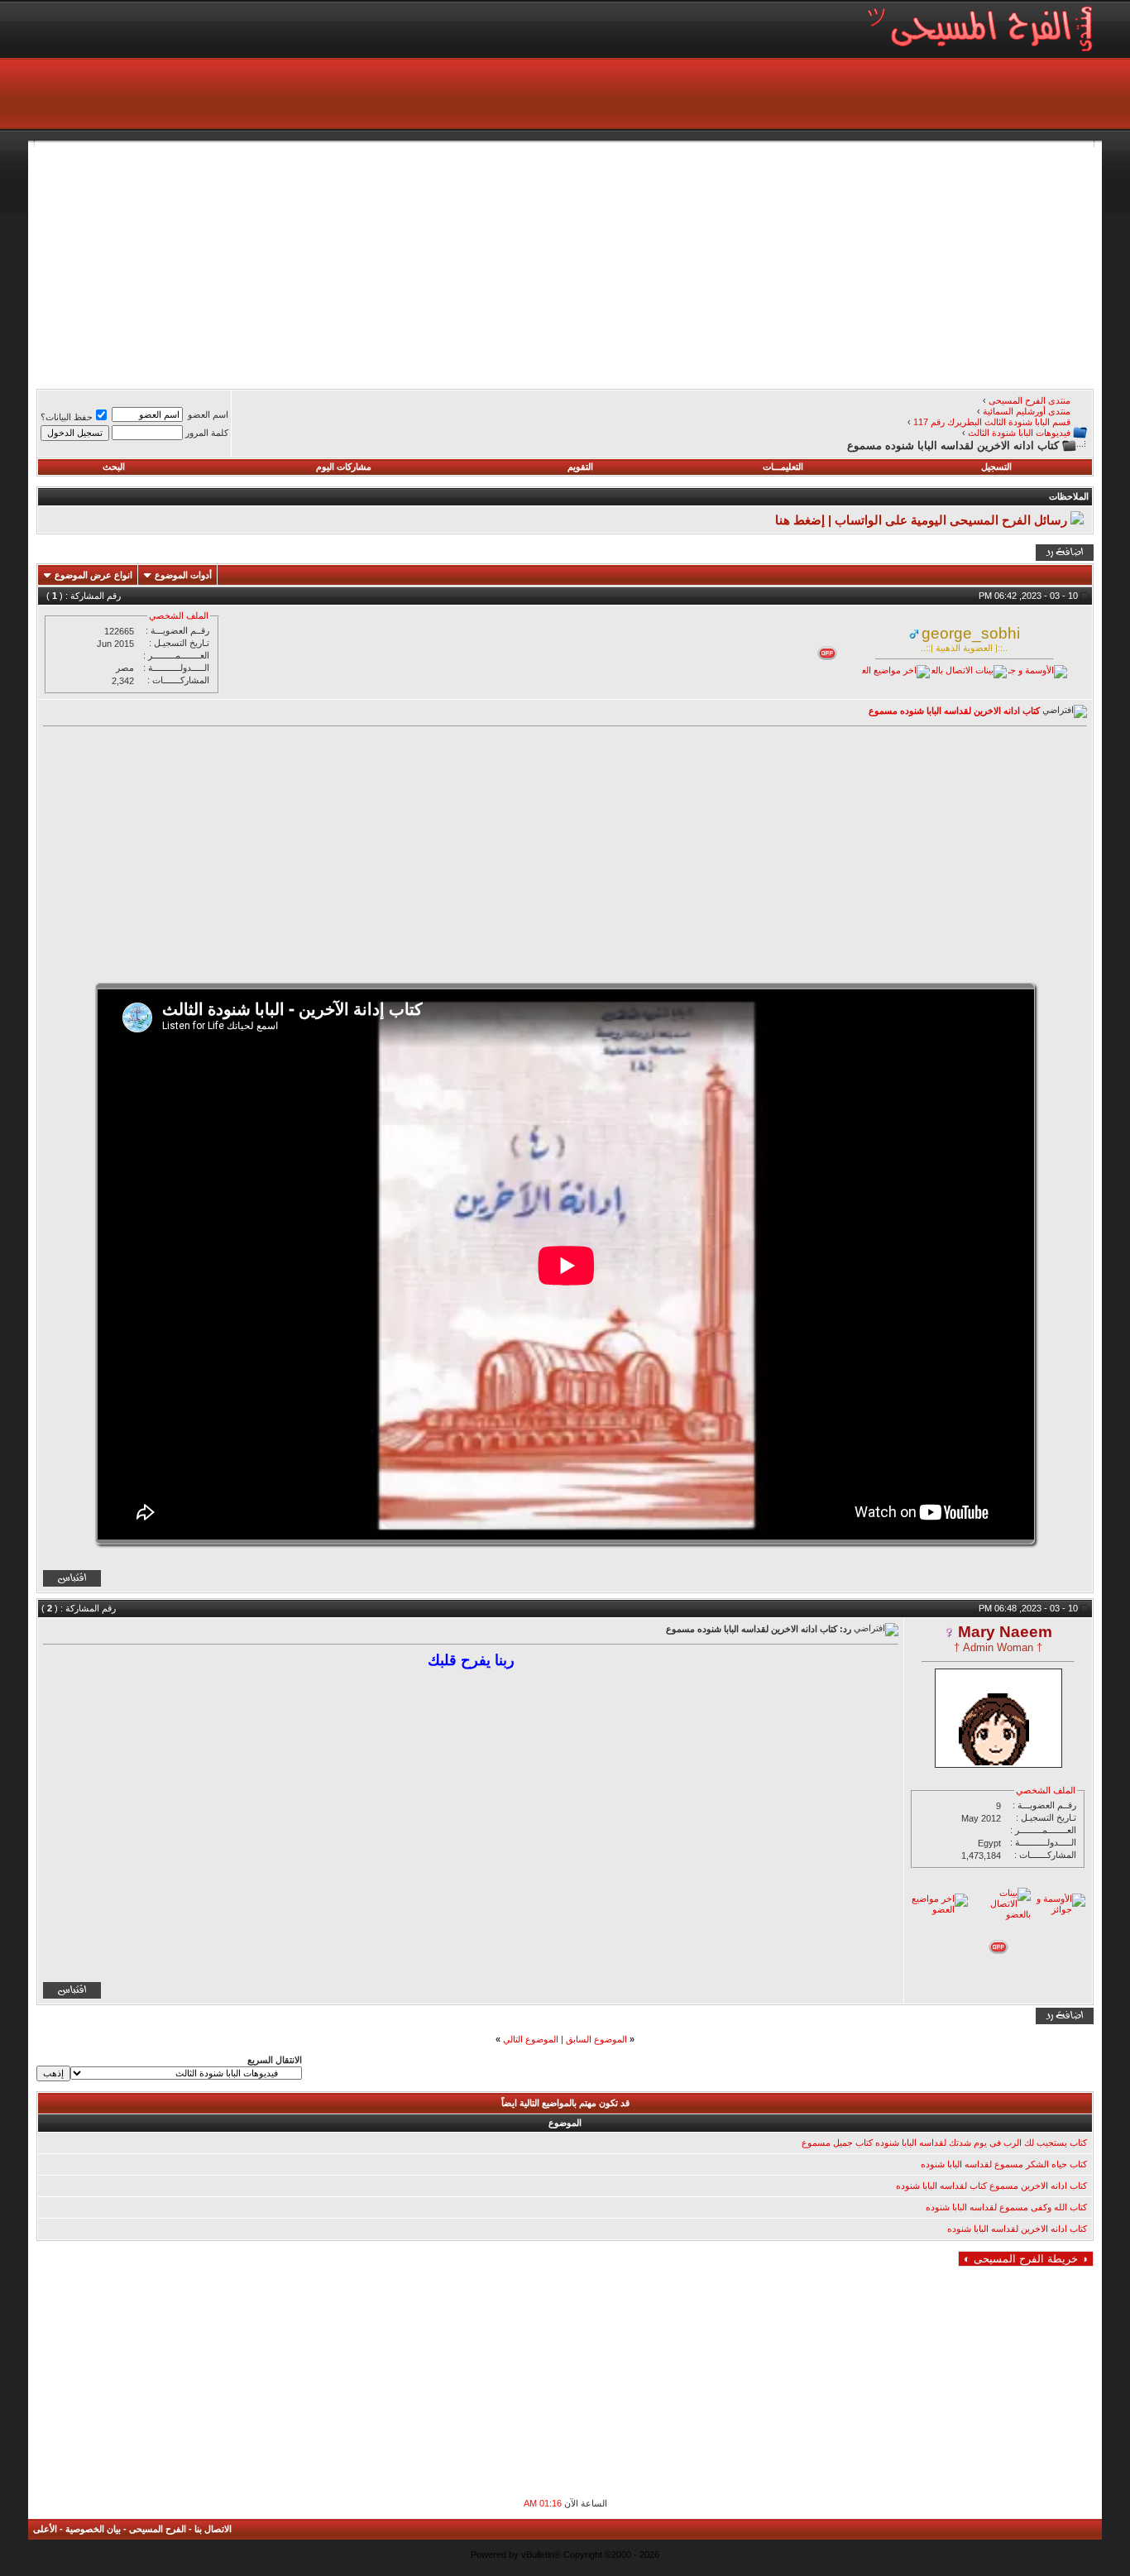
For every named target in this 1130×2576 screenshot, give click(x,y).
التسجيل (996, 467)
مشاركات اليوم (344, 467)
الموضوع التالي (531, 2039)
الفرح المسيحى (158, 2529)
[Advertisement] (597, 263)
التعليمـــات (783, 467)
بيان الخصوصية (93, 2529)
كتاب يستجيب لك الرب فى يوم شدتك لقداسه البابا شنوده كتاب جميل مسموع (944, 2143)
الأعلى (45, 2529)
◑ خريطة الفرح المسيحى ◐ (1026, 2259)
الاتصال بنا (213, 2529)
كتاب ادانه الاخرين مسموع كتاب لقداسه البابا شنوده (991, 2186)
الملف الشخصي (179, 615)
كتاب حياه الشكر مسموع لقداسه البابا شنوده (1004, 2164)
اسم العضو (208, 414)
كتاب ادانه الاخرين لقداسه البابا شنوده (1017, 2229)
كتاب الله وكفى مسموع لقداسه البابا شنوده (1006, 2207)
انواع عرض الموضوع (93, 575)
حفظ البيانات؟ (67, 417)
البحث (114, 467)
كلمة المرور (207, 433)
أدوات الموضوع (183, 575)
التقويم (580, 467)
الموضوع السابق (596, 2039)
